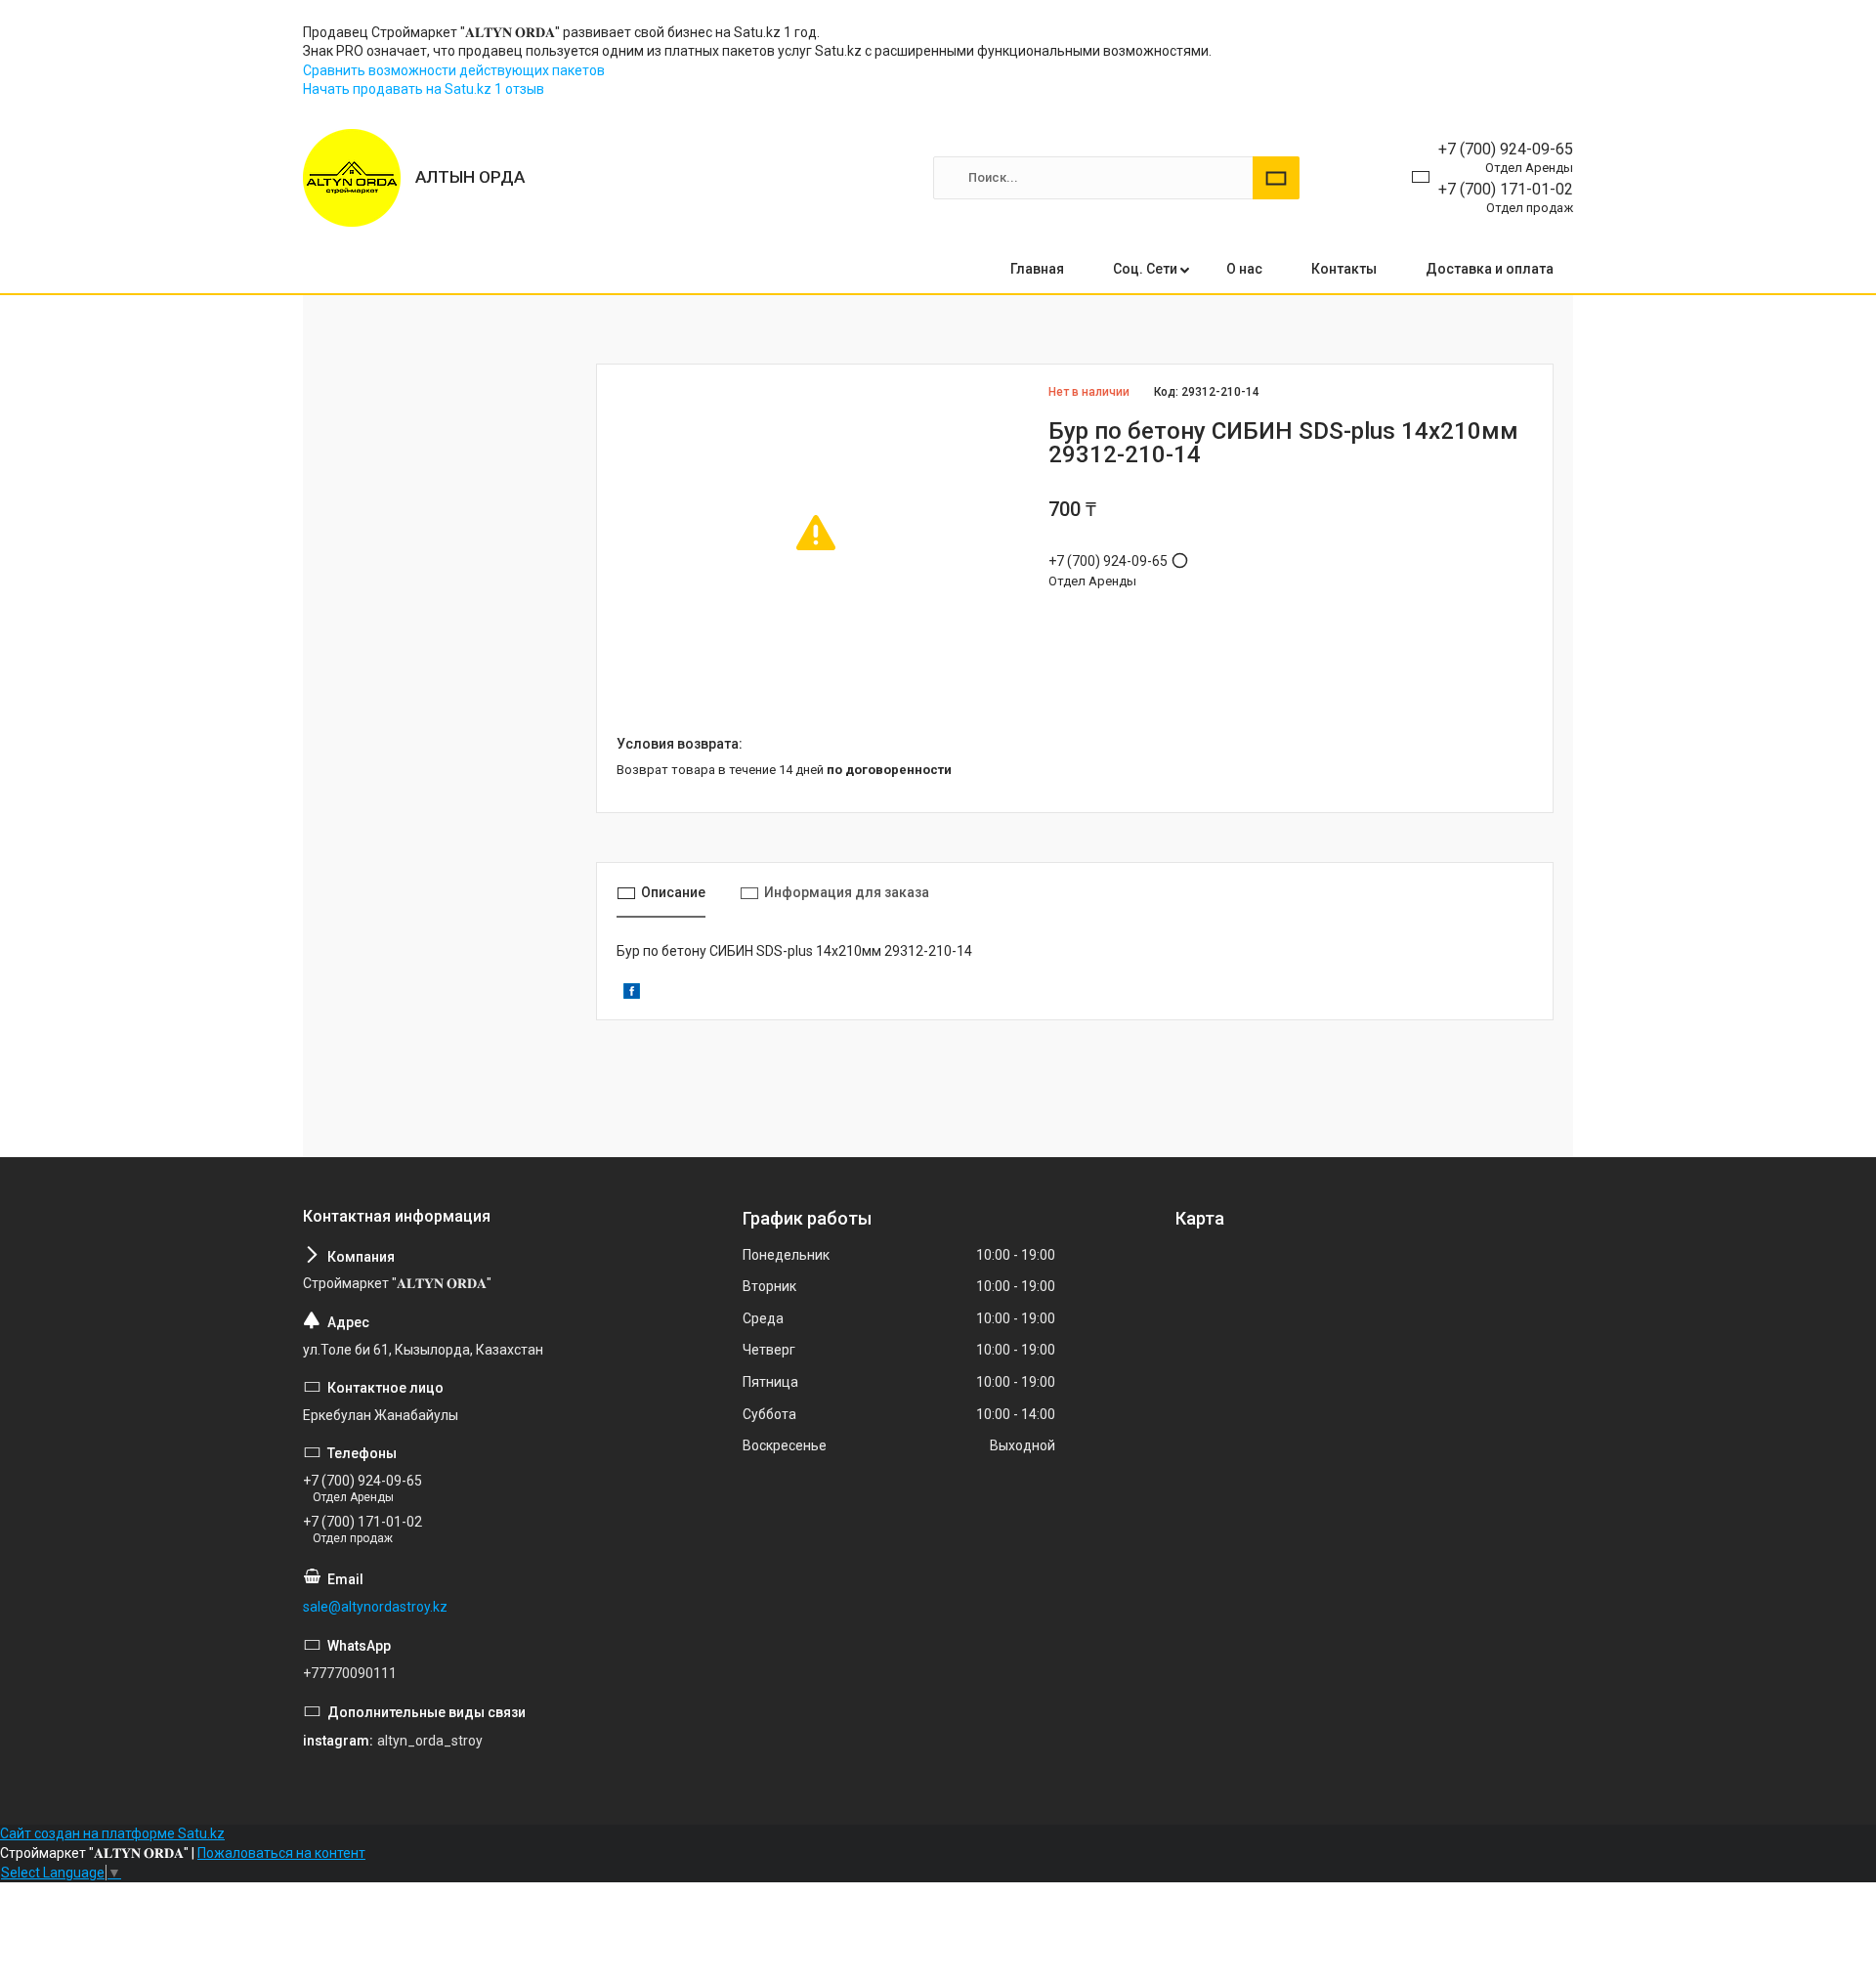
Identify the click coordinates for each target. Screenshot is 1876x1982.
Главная (1037, 269)
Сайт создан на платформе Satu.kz (112, 1833)
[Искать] (1276, 178)
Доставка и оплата (1490, 269)
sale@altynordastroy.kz (375, 1607)
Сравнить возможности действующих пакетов (454, 70)
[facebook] (632, 994)
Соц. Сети (1145, 269)
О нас (1244, 269)
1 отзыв (519, 89)
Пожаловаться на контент (281, 1853)
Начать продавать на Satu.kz (399, 89)
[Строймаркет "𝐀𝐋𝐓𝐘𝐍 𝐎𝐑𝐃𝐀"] (352, 178)
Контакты (1344, 269)
